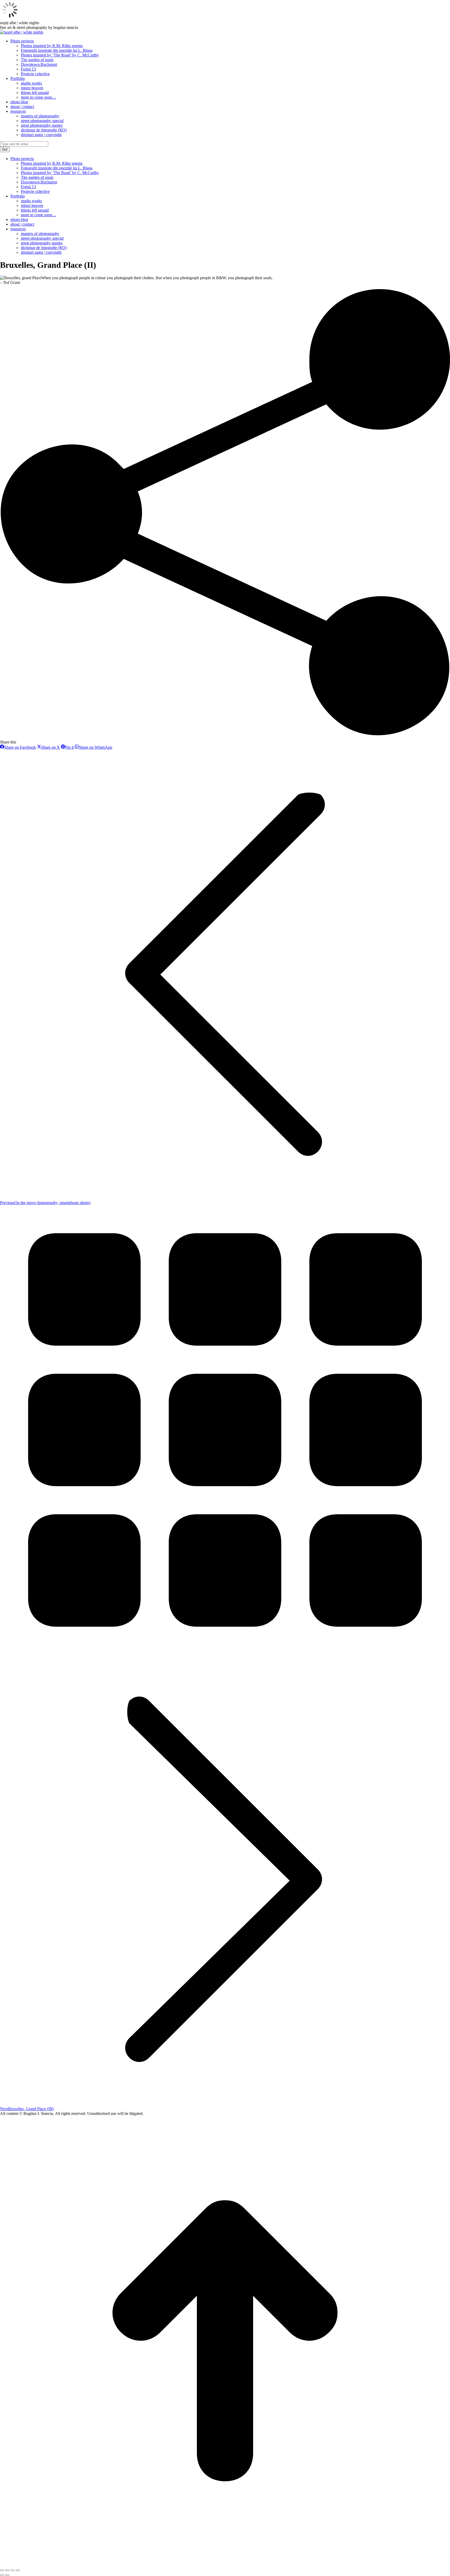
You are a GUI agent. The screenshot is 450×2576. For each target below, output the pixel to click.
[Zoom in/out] (18, 2570)
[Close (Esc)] (2, 2570)
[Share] (7, 2570)
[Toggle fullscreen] (12, 2570)
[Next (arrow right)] (7, 2575)
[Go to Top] (225, 2564)
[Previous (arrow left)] (2, 2575)
